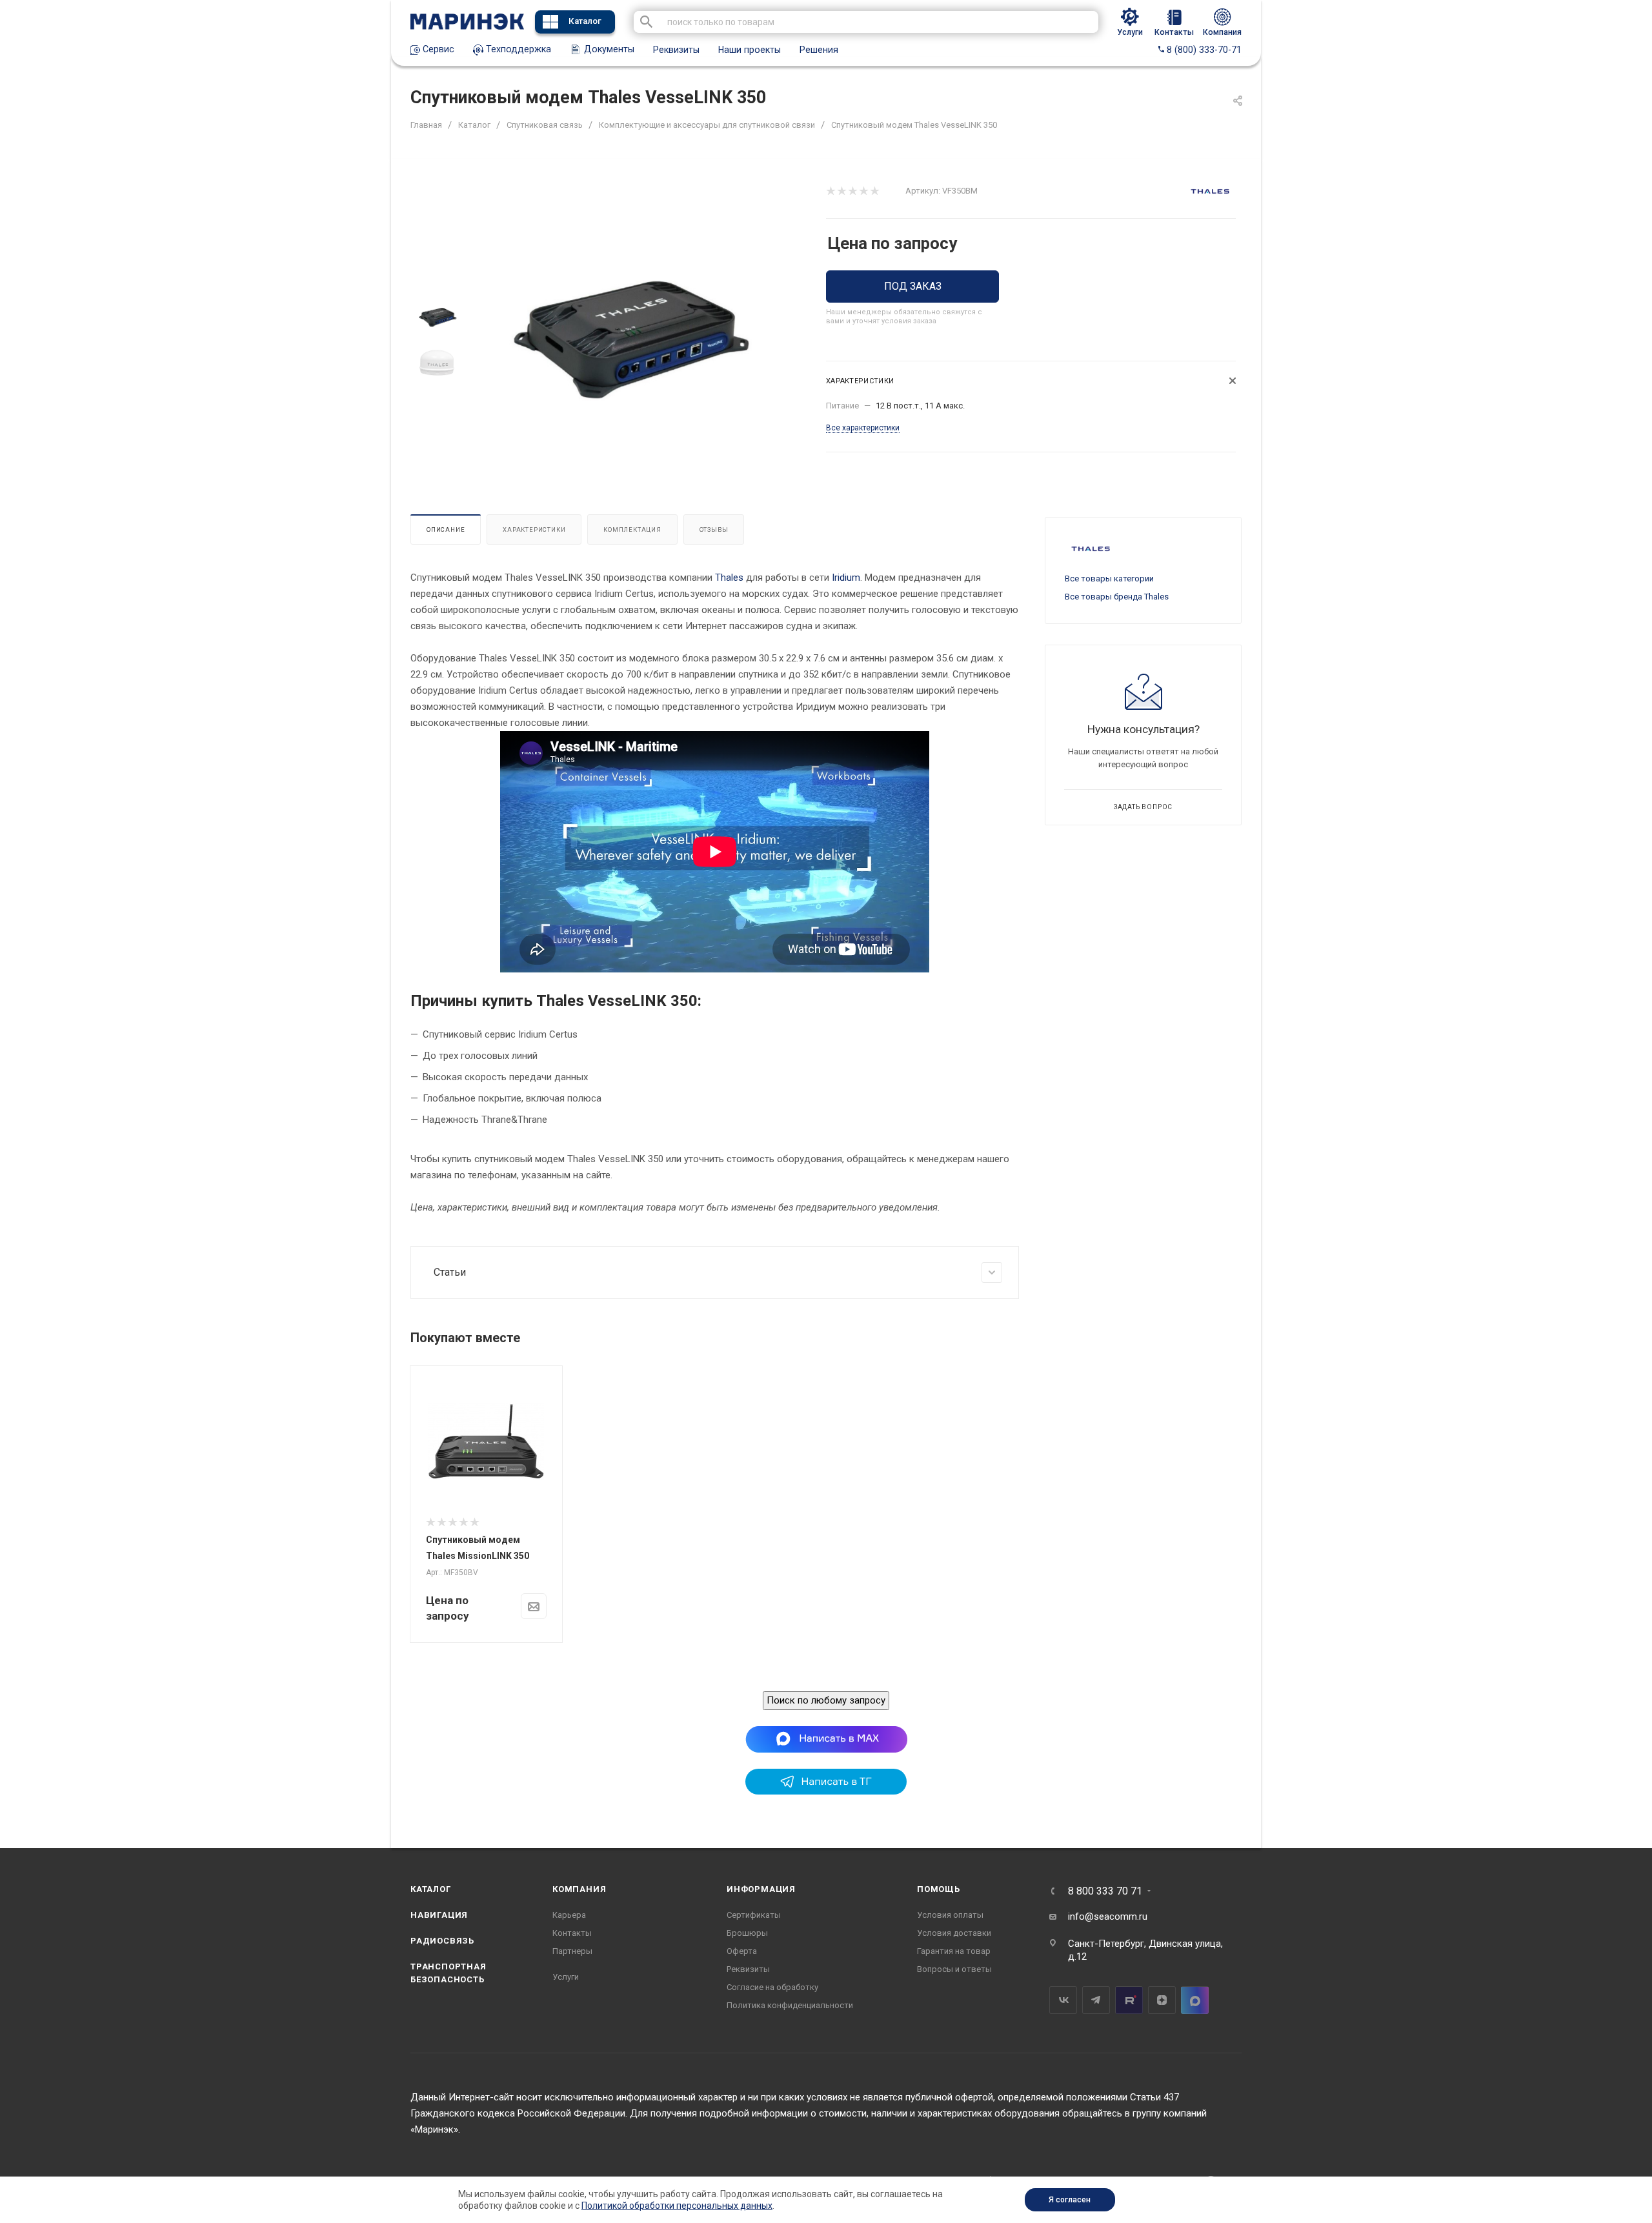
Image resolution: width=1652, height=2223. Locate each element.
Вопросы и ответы (954, 1969)
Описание (446, 529)
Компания (579, 1889)
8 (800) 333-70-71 (1203, 50)
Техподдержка (517, 49)
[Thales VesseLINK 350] (630, 340)
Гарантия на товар (954, 1951)
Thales (729, 578)
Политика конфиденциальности (790, 2005)
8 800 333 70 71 (1105, 1891)
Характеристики (534, 529)
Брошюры (747, 1933)
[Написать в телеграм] (826, 1791)
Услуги (566, 1977)
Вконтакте (1063, 2000)
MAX (1195, 2000)
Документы (608, 49)
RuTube (1129, 2000)
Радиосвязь (442, 1941)
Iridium (846, 578)
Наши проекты (750, 50)
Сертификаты (754, 1915)
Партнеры (572, 1951)
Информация (761, 1889)
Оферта (742, 1951)
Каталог (585, 21)
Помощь (939, 1889)
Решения (819, 50)
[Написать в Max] (826, 1739)
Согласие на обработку (772, 1987)
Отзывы (714, 529)
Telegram (1096, 2000)
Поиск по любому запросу (826, 1700)
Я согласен (1070, 2200)
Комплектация (632, 529)
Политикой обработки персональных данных (677, 2206)
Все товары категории (1109, 578)
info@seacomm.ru (1108, 1916)
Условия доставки (954, 1933)
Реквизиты (676, 50)
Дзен (1162, 2000)
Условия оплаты (950, 1915)
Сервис (437, 49)
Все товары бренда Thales (1117, 597)
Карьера (569, 1915)
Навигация (439, 1915)
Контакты (572, 1933)
